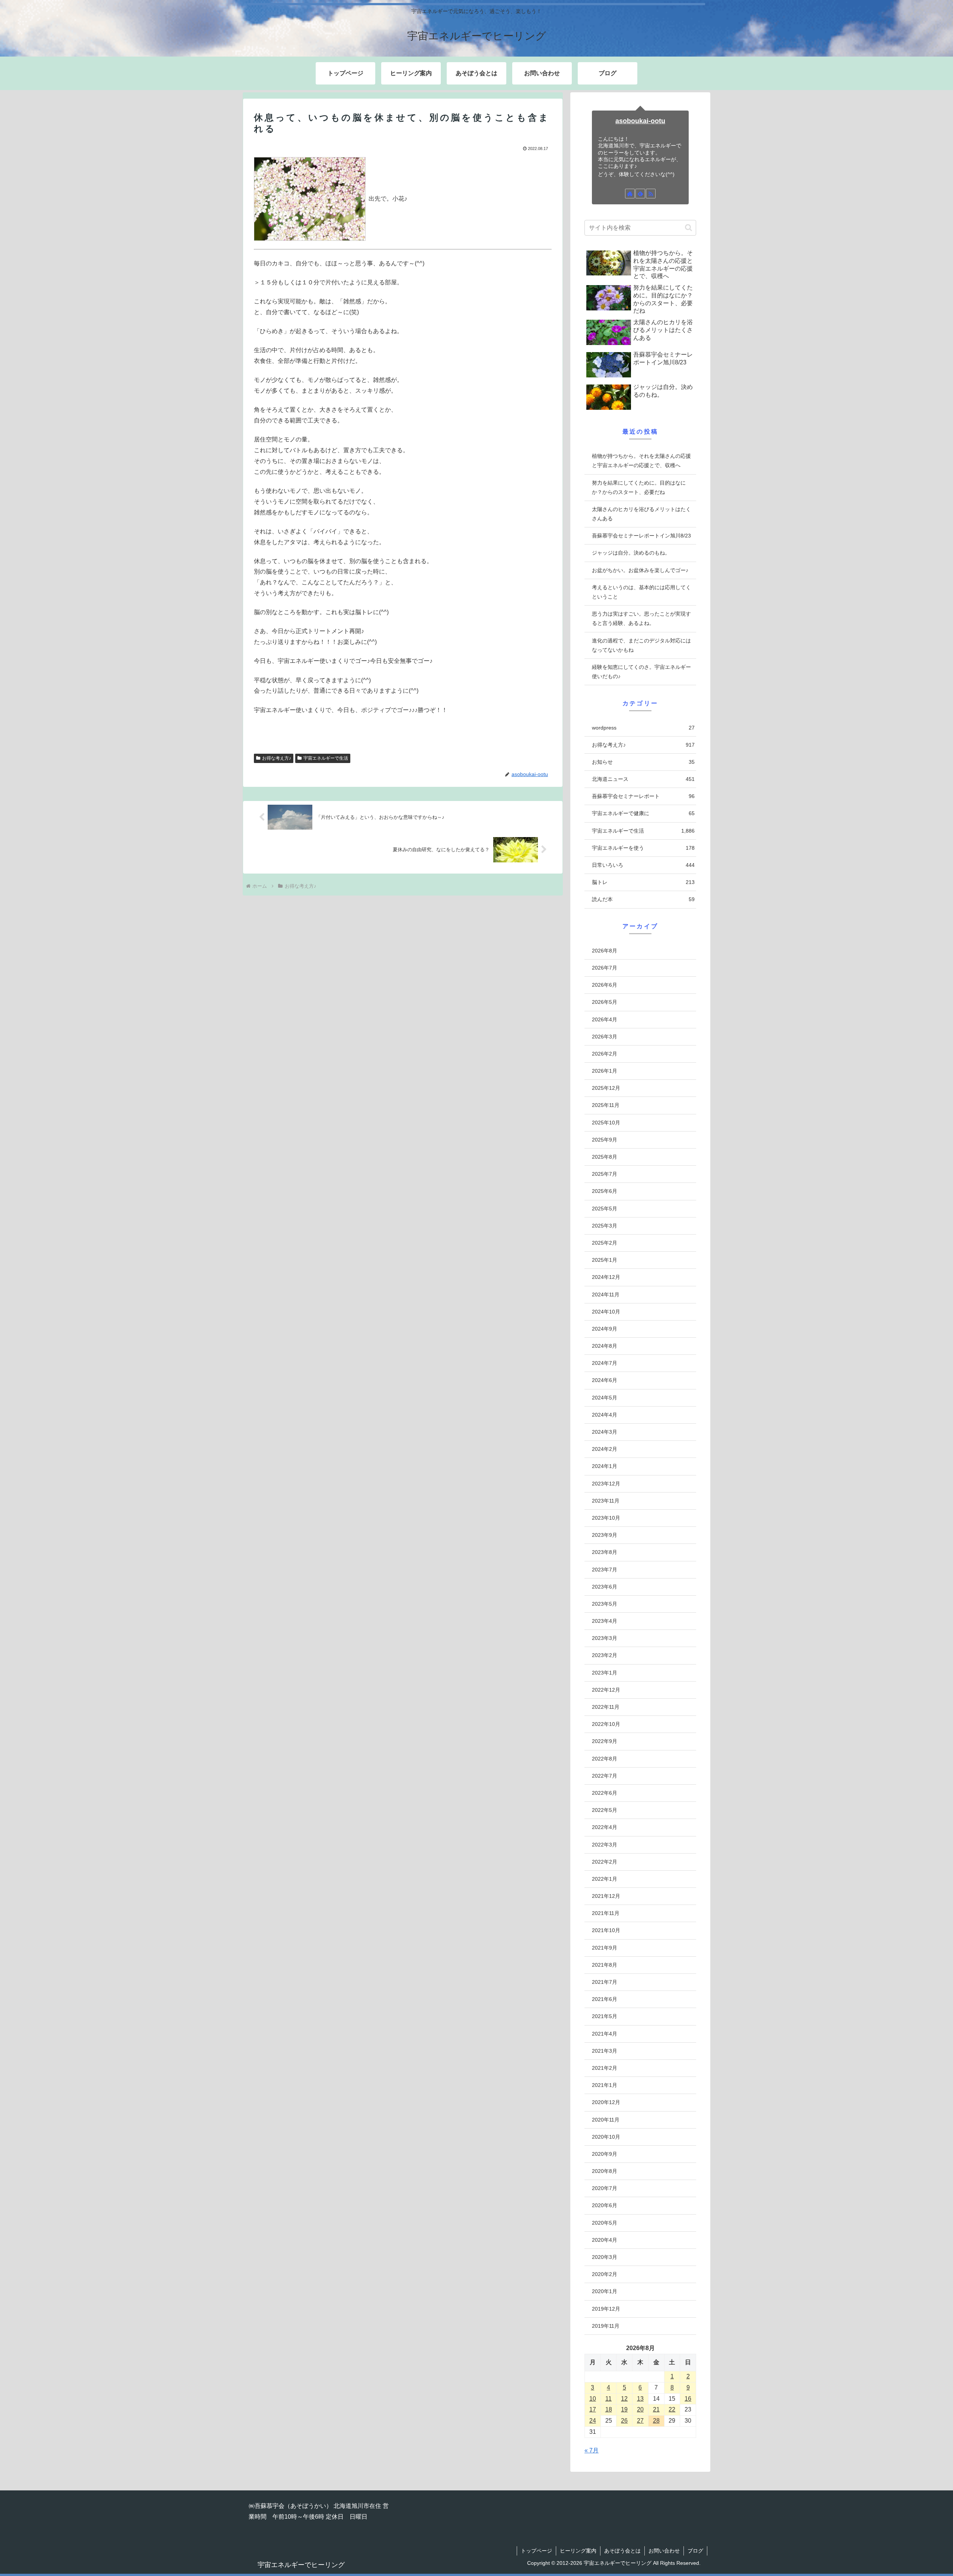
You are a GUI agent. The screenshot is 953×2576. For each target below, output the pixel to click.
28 (656, 2421)
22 (672, 2409)
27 (640, 2421)
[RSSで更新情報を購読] (651, 194)
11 (608, 2399)
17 (593, 2409)
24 (593, 2421)
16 (688, 2399)
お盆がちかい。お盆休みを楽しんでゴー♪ (640, 570)
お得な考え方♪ (277, 758)
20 (640, 2409)
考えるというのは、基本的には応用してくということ (641, 592)
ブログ (695, 2551)
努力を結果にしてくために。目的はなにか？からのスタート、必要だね (639, 487)
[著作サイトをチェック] (630, 194)
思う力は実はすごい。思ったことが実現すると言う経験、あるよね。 (641, 618)
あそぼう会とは (622, 2551)
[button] (689, 228)
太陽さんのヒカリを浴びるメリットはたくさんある (641, 514)
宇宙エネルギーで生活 (326, 758)
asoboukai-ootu (640, 121)
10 (593, 2399)
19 (624, 2409)
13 (640, 2399)
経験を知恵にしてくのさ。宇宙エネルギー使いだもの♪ (641, 672)
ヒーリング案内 (578, 2551)
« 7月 (592, 2450)
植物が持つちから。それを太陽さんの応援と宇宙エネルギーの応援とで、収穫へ (641, 461)
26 (624, 2421)
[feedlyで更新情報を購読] (640, 194)
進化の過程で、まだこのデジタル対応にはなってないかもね (641, 645)
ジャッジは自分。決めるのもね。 (631, 553)
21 (656, 2409)
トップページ (536, 2551)
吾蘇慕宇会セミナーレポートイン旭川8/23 (641, 536)
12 (624, 2399)
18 (609, 2409)
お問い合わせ (664, 2551)
